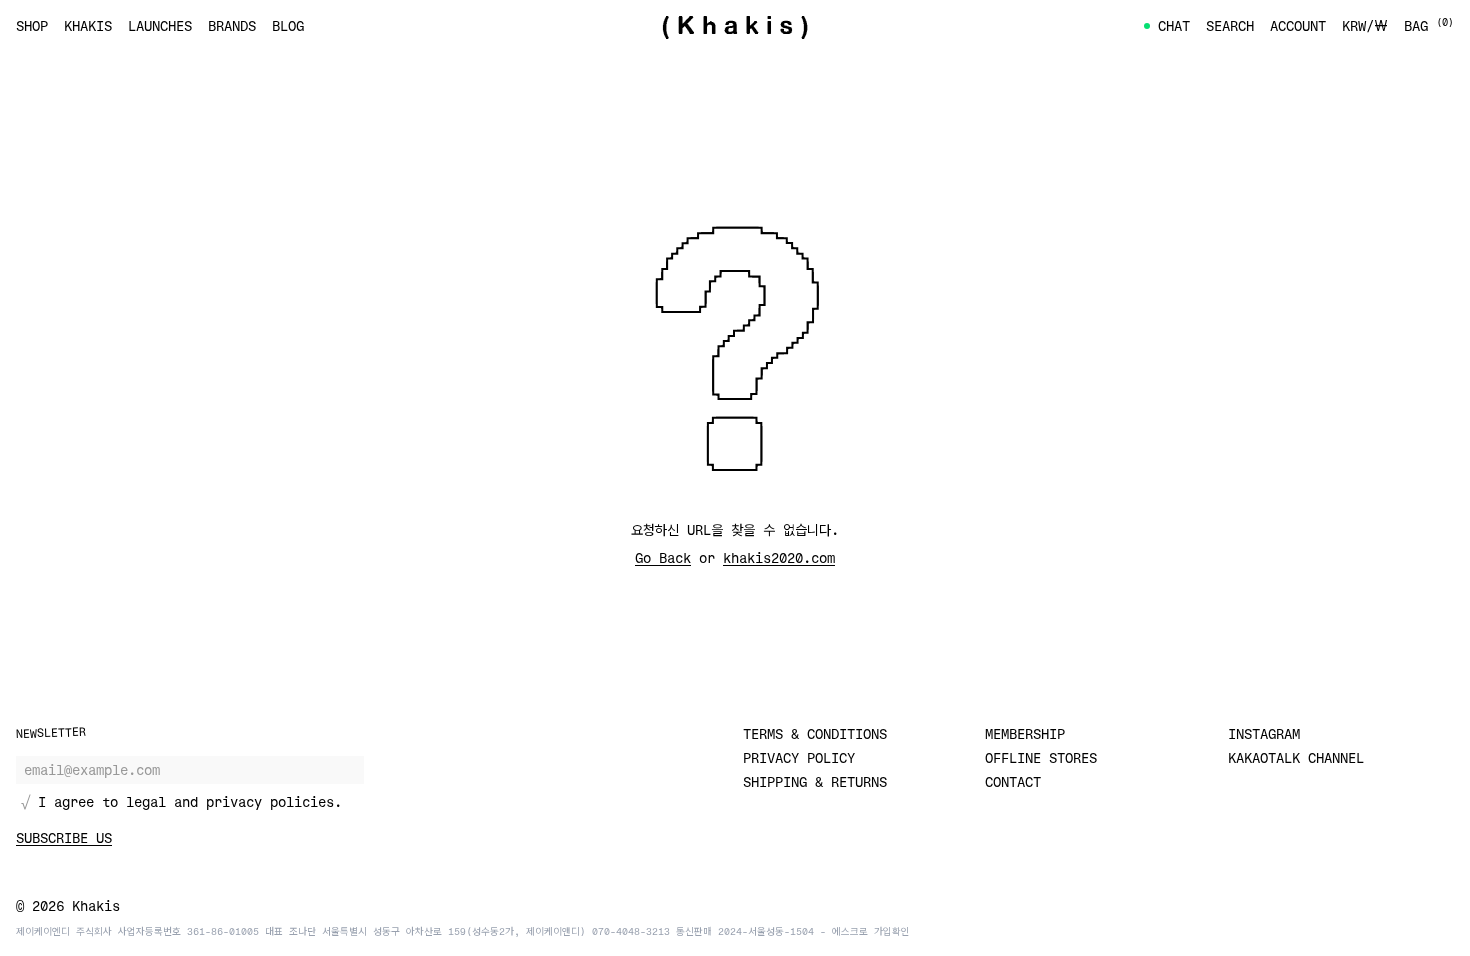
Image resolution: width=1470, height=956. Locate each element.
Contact (1013, 781)
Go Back (663, 557)
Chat (1174, 25)
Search (1230, 25)
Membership (1025, 733)
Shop (32, 25)
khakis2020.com (779, 557)
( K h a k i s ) (735, 26)
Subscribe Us (64, 837)
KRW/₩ (1365, 25)
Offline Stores (1041, 757)
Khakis (88, 25)
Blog (288, 25)
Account (1298, 25)
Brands (232, 25)
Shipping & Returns (815, 781)
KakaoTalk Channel (1296, 757)
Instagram (1264, 733)
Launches (160, 25)
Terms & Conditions (815, 733)
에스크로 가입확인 (871, 931)
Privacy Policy (799, 757)
